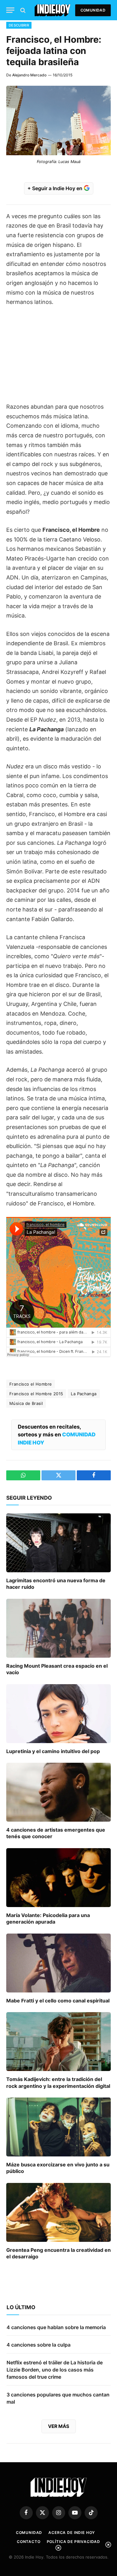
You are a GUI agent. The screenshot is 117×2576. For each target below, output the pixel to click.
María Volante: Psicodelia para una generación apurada (48, 1919)
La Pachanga (84, 1394)
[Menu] (10, 10)
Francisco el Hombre (31, 1384)
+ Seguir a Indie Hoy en (56, 188)
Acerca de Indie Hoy (72, 2533)
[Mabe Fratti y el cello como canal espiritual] (58, 1963)
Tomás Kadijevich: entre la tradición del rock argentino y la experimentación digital (58, 2083)
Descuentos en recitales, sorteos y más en (57, 1435)
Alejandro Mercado (29, 75)
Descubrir (19, 25)
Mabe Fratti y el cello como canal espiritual (58, 2001)
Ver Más (59, 2426)
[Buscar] (22, 10)
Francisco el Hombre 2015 (36, 1394)
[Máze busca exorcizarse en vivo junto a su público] (58, 2127)
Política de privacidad (73, 2542)
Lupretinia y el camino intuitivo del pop (53, 1751)
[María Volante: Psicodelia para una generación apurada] (58, 1877)
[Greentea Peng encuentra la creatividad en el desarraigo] (58, 2212)
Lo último (21, 2307)
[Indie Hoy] (53, 10)
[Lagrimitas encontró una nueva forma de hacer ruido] (58, 1543)
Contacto (29, 2542)
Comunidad (93, 10)
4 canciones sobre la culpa (39, 2345)
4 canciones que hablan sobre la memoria (56, 2327)
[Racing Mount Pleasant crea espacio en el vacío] (58, 1628)
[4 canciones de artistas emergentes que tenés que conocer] (58, 1792)
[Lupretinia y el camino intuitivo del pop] (58, 1713)
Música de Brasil (26, 1403)
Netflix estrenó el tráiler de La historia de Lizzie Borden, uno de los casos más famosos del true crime (55, 2370)
